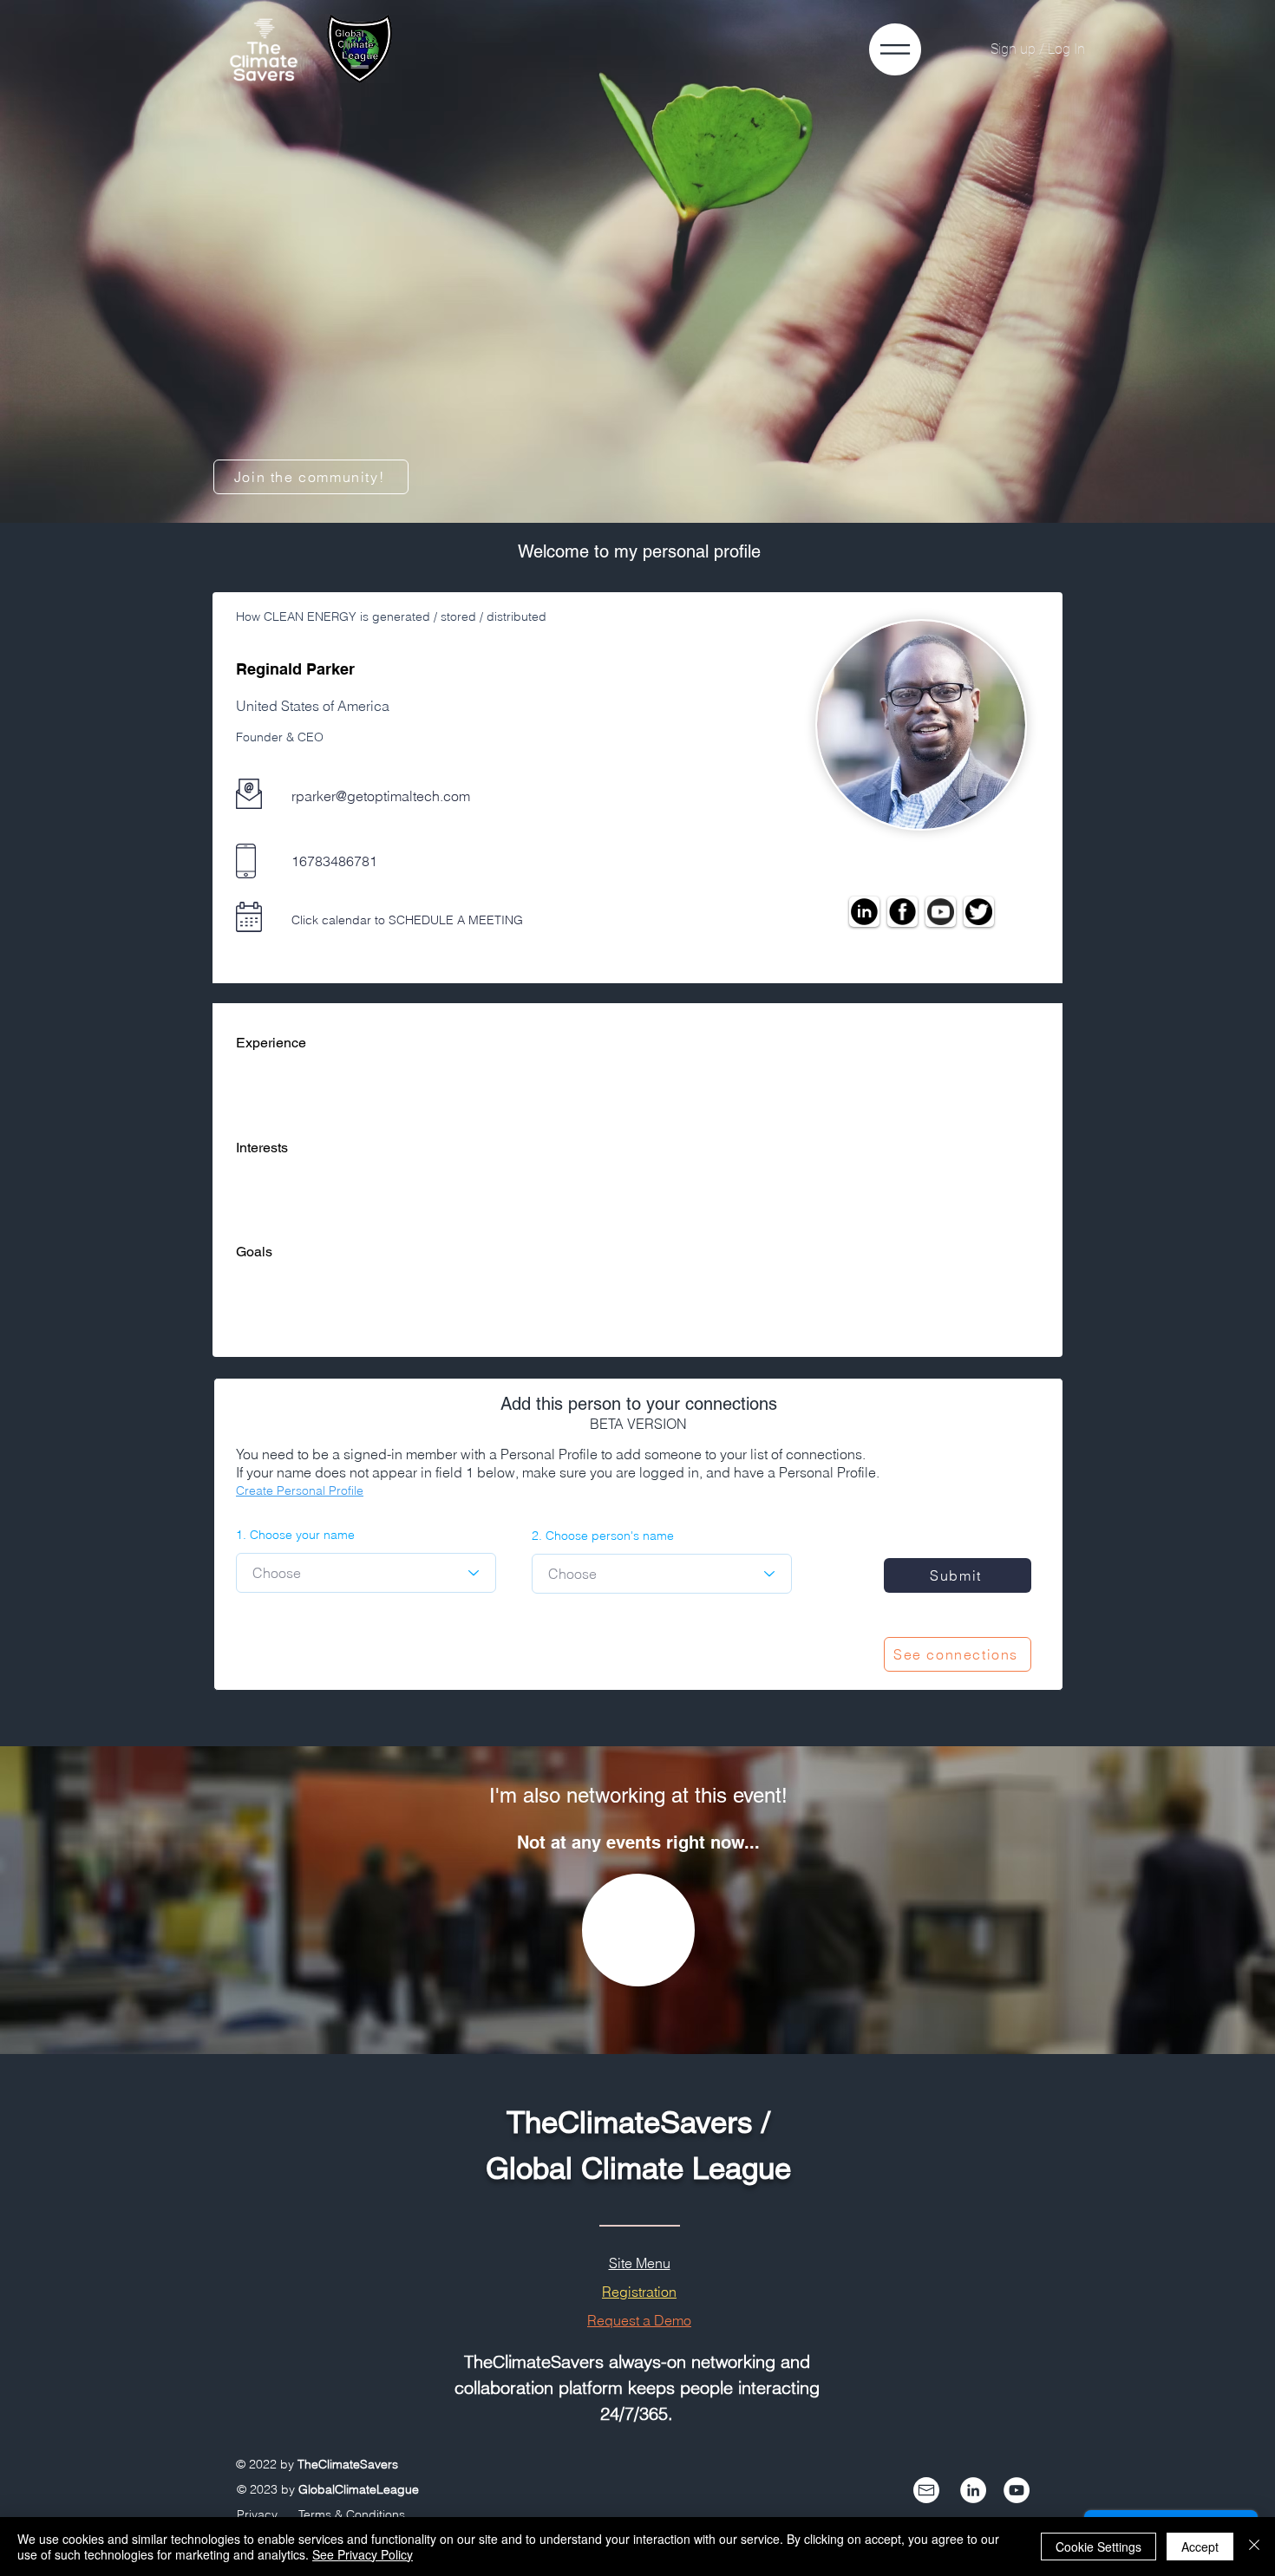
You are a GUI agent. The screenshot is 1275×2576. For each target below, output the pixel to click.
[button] (895, 49)
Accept (1200, 2547)
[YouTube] (1017, 2490)
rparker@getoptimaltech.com (381, 796)
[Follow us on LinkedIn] (973, 2490)
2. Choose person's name (603, 1536)
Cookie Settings (1098, 2547)
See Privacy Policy (363, 2554)
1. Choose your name (295, 1535)
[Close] (1254, 2547)
